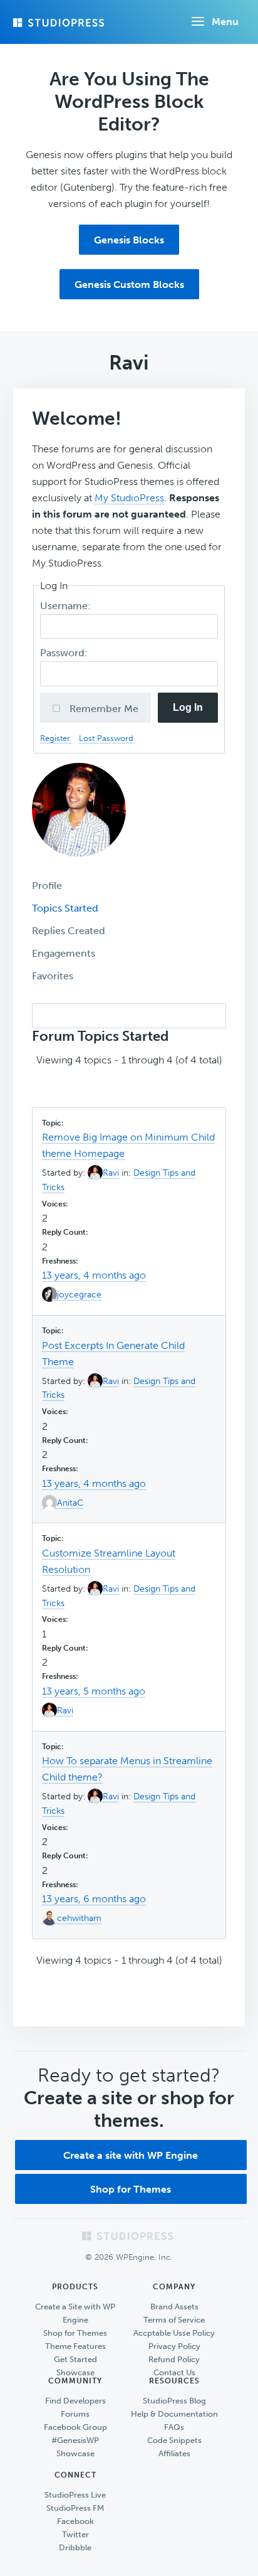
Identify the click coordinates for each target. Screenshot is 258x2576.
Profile (47, 886)
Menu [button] (225, 22)
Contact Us (174, 2372)
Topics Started (65, 908)
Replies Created (69, 931)
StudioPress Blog (174, 2401)
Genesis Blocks (129, 240)
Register (56, 738)
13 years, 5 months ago (94, 1691)
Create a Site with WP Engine (75, 2313)
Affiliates (174, 2453)
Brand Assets (174, 2307)
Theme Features (75, 2346)
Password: (65, 653)
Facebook (75, 2521)
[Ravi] (79, 866)
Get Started (75, 2359)
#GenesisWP (75, 2440)
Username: (67, 606)
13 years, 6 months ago (94, 1899)
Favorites (53, 976)
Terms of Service (174, 2320)
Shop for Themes (131, 2189)
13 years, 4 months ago (94, 1275)
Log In (188, 707)
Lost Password (106, 738)
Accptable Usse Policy (174, 2333)
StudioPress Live (75, 2495)
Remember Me (103, 709)
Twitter (75, 2534)
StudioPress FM (75, 2508)
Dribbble (75, 2547)
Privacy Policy (174, 2346)
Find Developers (75, 2401)
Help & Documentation (174, 2414)
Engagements (64, 953)
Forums (75, 2414)
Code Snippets (174, 2440)
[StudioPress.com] (60, 23)
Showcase (75, 2372)
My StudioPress (129, 498)
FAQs (174, 2427)
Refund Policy (174, 2359)
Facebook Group (75, 2427)
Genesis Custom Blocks (129, 285)
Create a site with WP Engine (131, 2155)
